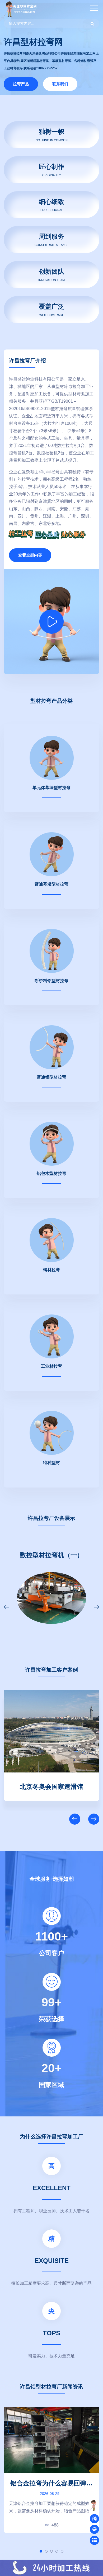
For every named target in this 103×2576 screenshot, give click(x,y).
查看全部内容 (30, 555)
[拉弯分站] (95, 2540)
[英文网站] (94, 2519)
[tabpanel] (51, 2470)
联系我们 (60, 84)
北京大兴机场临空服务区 (51, 1786)
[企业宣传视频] (94, 2505)
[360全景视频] (94, 2529)
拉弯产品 (21, 84)
